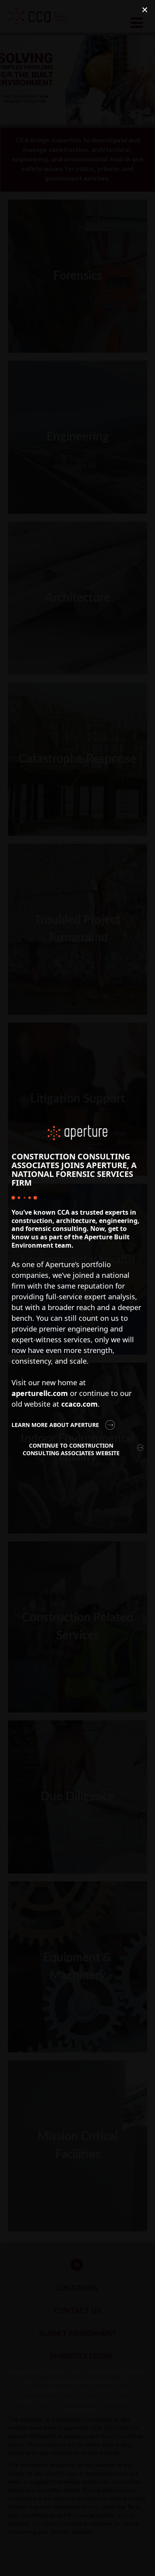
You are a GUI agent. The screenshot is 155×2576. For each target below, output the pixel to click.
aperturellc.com (40, 1393)
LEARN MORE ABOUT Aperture (55, 1425)
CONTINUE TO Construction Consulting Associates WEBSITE (71, 1449)
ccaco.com (79, 1404)
